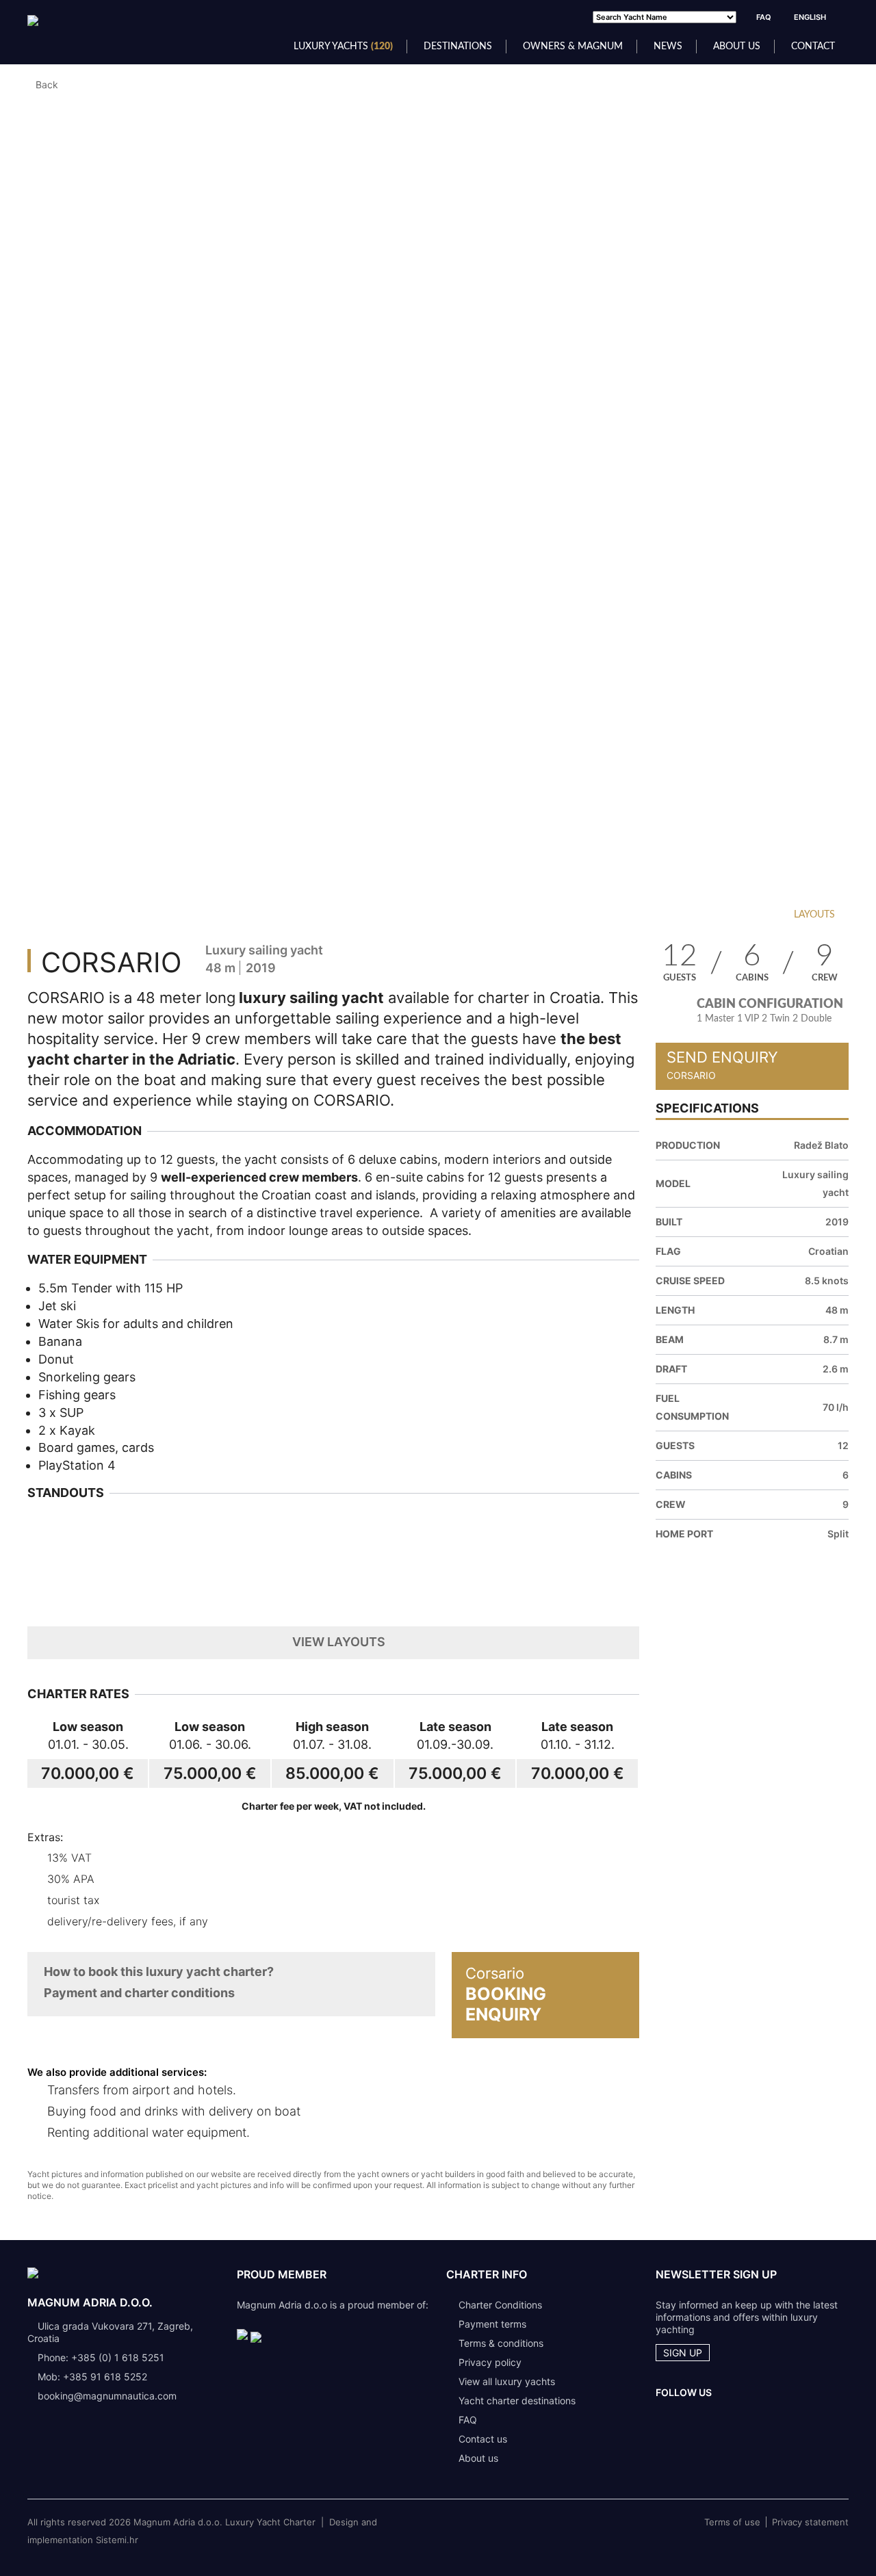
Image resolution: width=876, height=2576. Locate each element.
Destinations (458, 47)
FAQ (764, 17)
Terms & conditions (501, 2343)
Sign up (683, 2353)
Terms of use (732, 2522)
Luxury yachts (343, 47)
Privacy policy (490, 2362)
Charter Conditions (500, 2305)
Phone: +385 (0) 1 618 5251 (101, 2357)
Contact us (483, 2439)
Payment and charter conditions (139, 1993)
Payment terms (492, 2324)
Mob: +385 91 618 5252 (92, 2377)
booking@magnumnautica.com (107, 2396)
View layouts (339, 1642)
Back (47, 84)
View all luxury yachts (507, 2381)
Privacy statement (810, 2522)
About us (737, 47)
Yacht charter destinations (517, 2401)
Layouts (814, 915)
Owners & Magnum (573, 47)
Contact (813, 47)
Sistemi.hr (117, 2540)
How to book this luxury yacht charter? (159, 1972)
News (668, 47)
